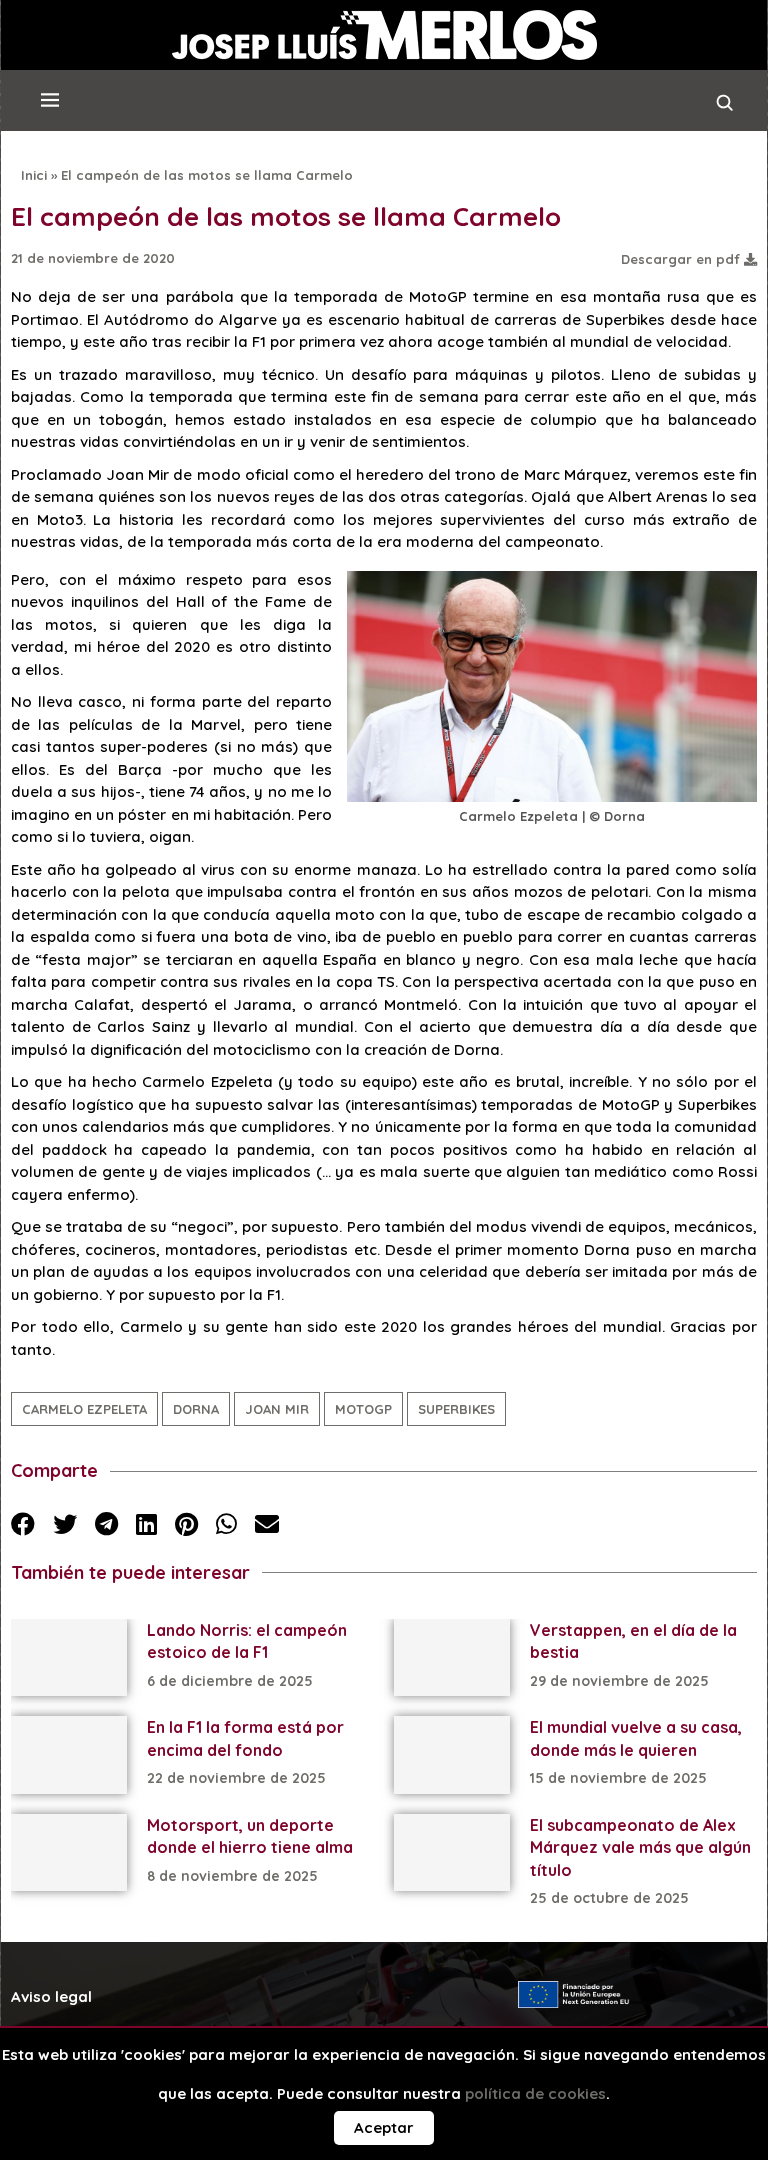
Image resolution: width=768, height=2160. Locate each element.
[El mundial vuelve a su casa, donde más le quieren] (452, 1754)
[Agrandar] (731, 597)
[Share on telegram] (106, 1524)
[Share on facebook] (23, 1524)
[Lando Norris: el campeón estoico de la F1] (69, 1657)
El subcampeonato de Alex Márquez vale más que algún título (640, 1847)
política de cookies (535, 2093)
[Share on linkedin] (146, 1524)
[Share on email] (267, 1524)
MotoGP (363, 1409)
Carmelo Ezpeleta (84, 1409)
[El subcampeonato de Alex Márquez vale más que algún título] (452, 1852)
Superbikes (456, 1409)
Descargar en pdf (682, 259)
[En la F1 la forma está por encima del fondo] (69, 1754)
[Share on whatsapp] (226, 1524)
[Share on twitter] (65, 1524)
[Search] (724, 108)
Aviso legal (51, 1996)
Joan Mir (277, 1409)
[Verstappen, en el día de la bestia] (452, 1657)
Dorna (196, 1409)
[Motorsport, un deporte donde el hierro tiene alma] (69, 1852)
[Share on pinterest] (186, 1524)
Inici (34, 175)
